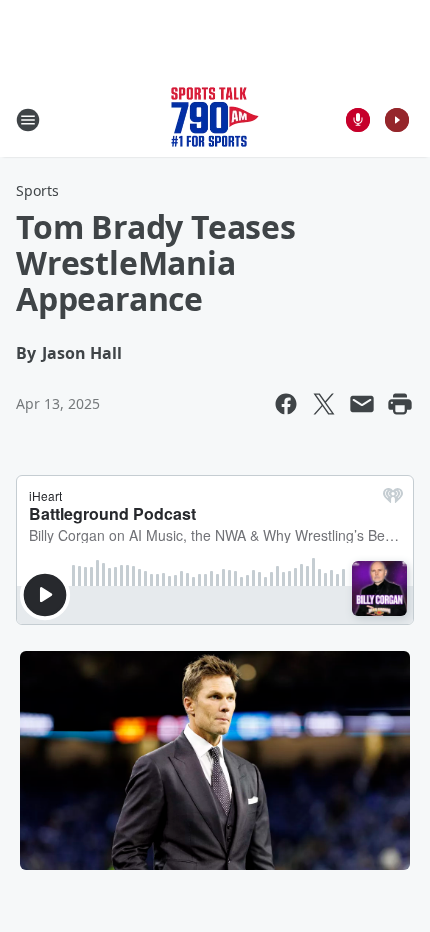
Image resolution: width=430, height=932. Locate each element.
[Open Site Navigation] (28, 120)
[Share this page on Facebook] (286, 404)
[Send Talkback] (358, 120)
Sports (37, 190)
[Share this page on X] (324, 404)
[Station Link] (215, 119)
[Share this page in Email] (362, 404)
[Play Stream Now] (397, 120)
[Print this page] (400, 404)
